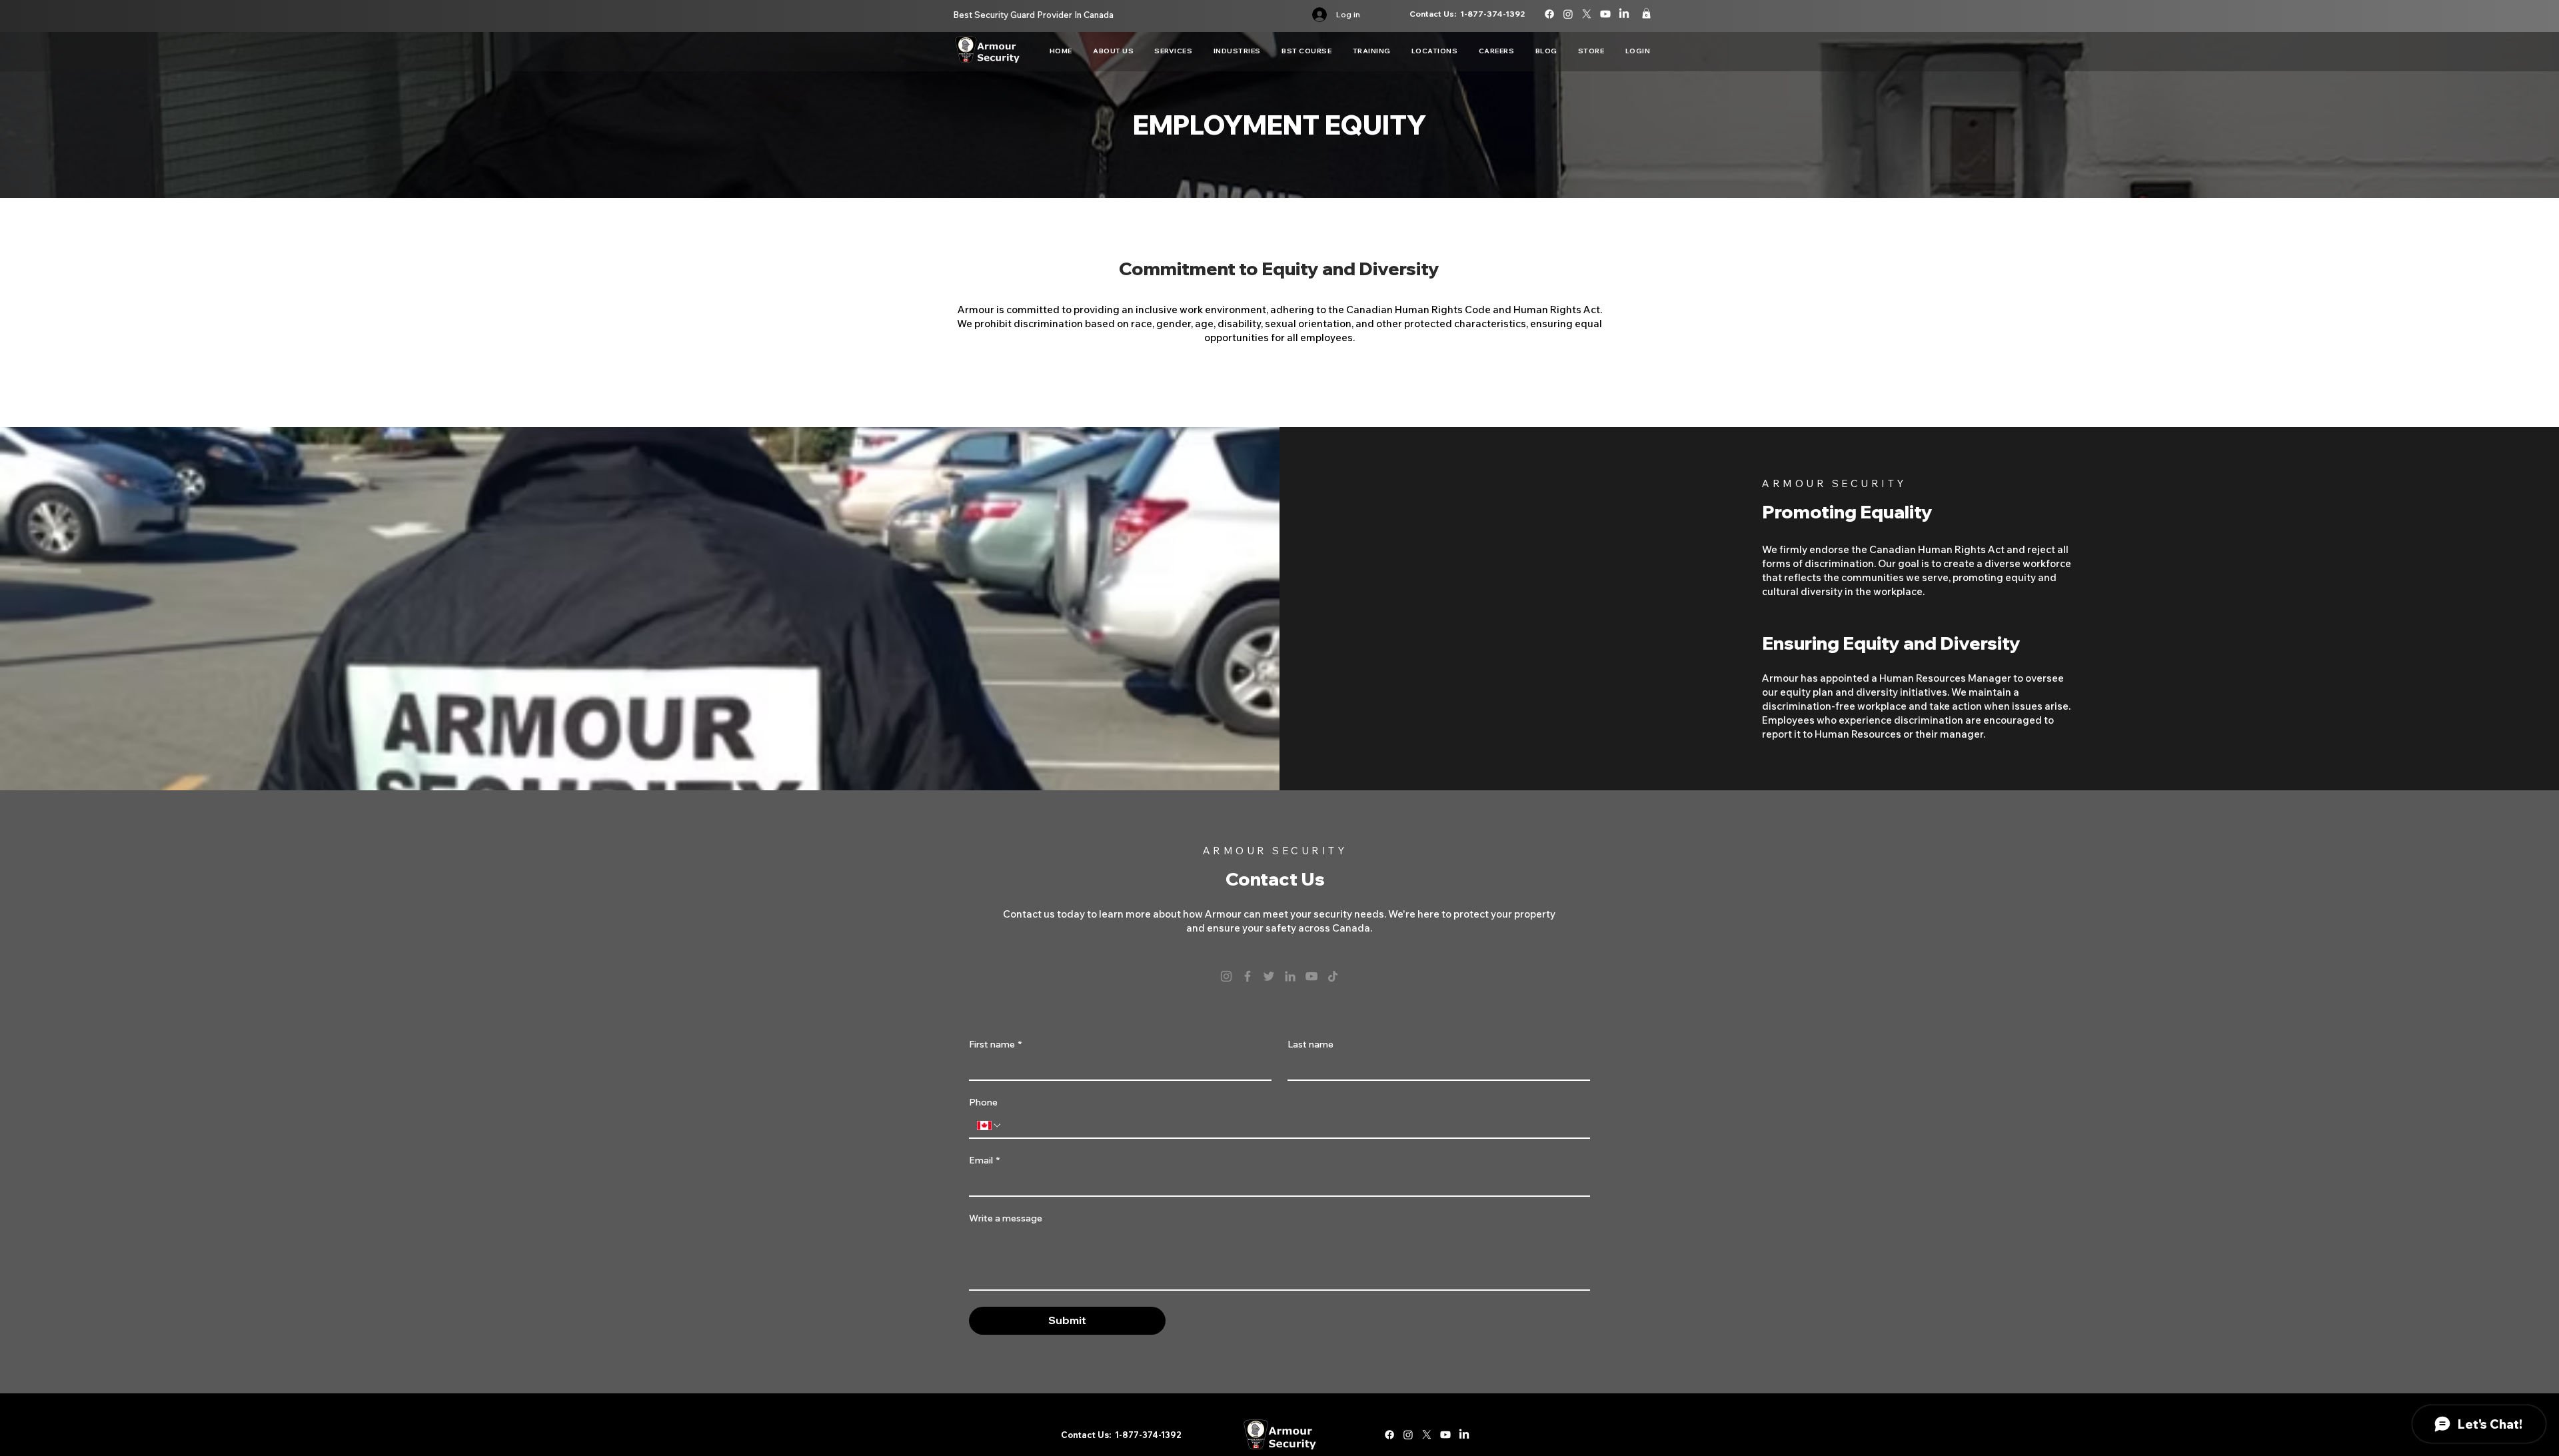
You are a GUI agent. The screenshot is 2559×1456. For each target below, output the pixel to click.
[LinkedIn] (1290, 976)
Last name (1310, 1045)
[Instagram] (1226, 976)
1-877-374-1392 (1492, 14)
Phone (983, 1102)
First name (995, 1045)
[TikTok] (1333, 976)
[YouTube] (1311, 976)
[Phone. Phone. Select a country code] (990, 1125)
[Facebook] (1248, 976)
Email (984, 1160)
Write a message (1006, 1218)
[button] (1646, 13)
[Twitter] (1269, 976)
